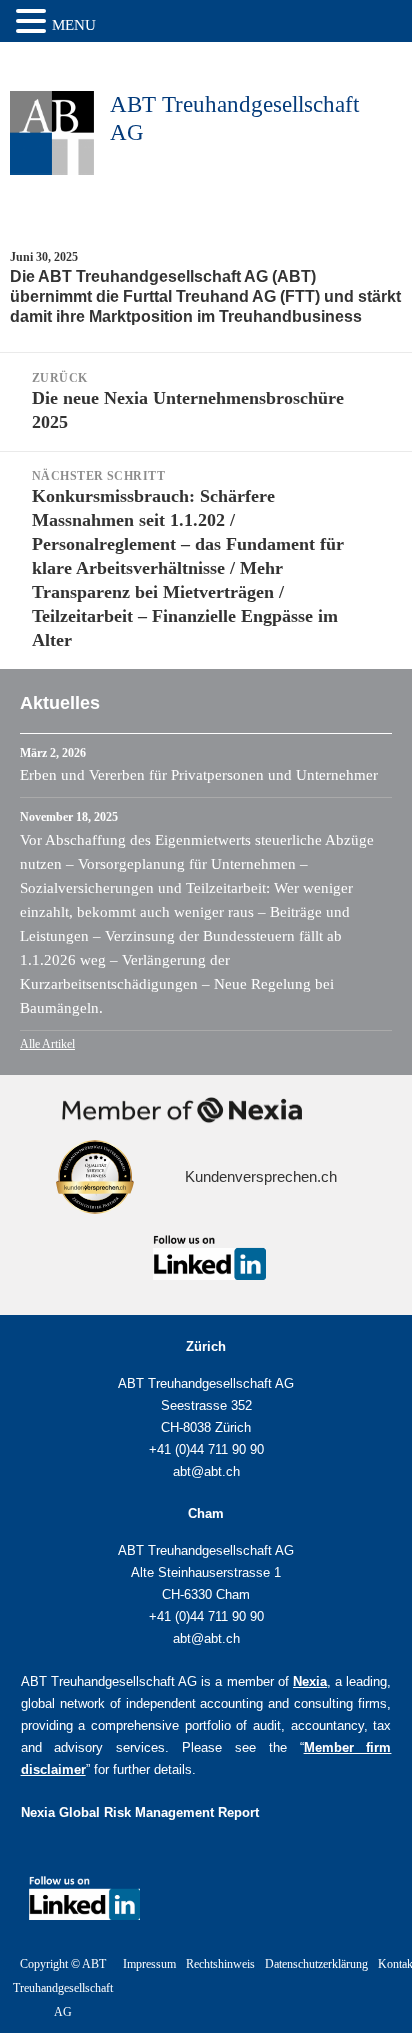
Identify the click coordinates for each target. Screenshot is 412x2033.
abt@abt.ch (206, 1471)
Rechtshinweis (220, 1964)
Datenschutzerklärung (316, 1964)
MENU (74, 25)
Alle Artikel (47, 1044)
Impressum (149, 1964)
